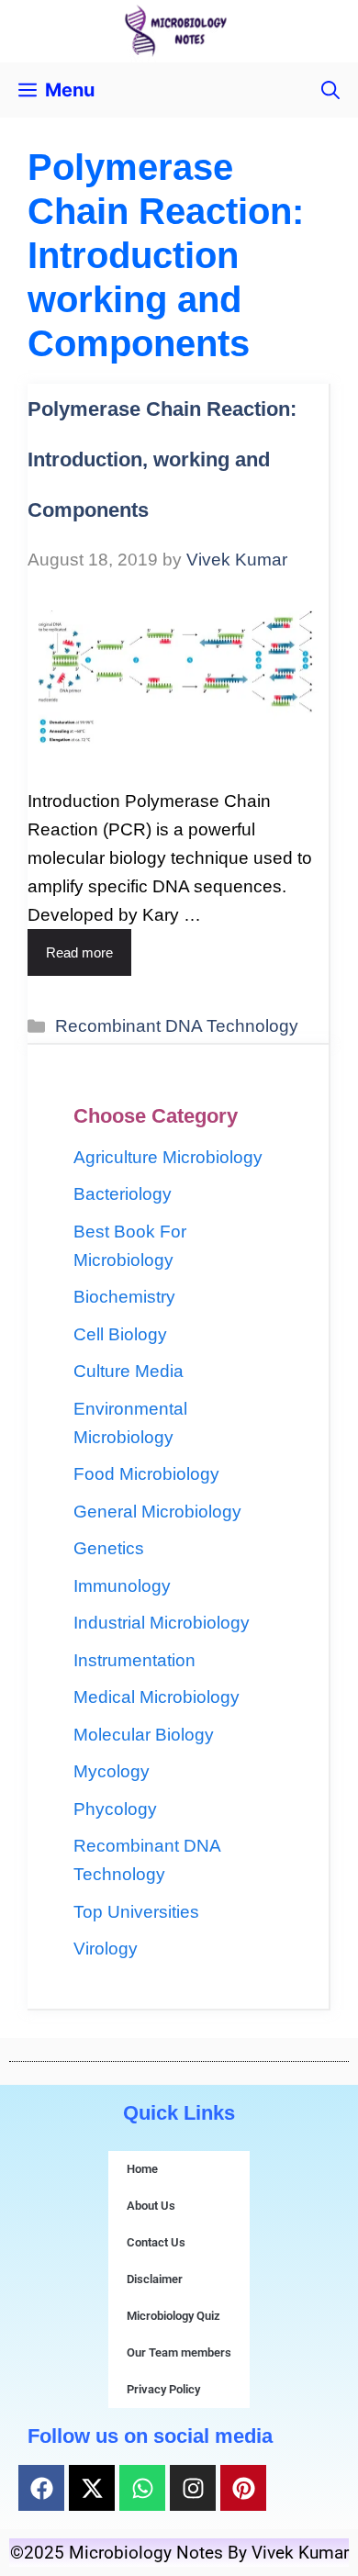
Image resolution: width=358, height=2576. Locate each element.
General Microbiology (157, 1512)
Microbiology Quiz (173, 2316)
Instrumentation (134, 1660)
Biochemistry (124, 1297)
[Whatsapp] (142, 2488)
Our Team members (179, 2352)
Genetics (109, 1548)
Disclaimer (155, 2279)
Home (142, 2169)
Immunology (122, 1586)
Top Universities (136, 1912)
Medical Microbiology (157, 1697)
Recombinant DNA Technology (177, 1026)
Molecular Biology (144, 1735)
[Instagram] (193, 2488)
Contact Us (156, 2242)
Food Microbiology (146, 1474)
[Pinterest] (243, 2488)
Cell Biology (120, 1334)
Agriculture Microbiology (168, 1157)
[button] (330, 90)
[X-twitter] (92, 2488)
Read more (79, 952)
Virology (106, 1949)
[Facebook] (41, 2488)
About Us (151, 2206)
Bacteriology (123, 1194)
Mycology (112, 1771)
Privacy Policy (163, 2389)
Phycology (115, 1809)
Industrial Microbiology (162, 1623)
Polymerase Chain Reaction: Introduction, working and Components (162, 459)
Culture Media (129, 1371)
